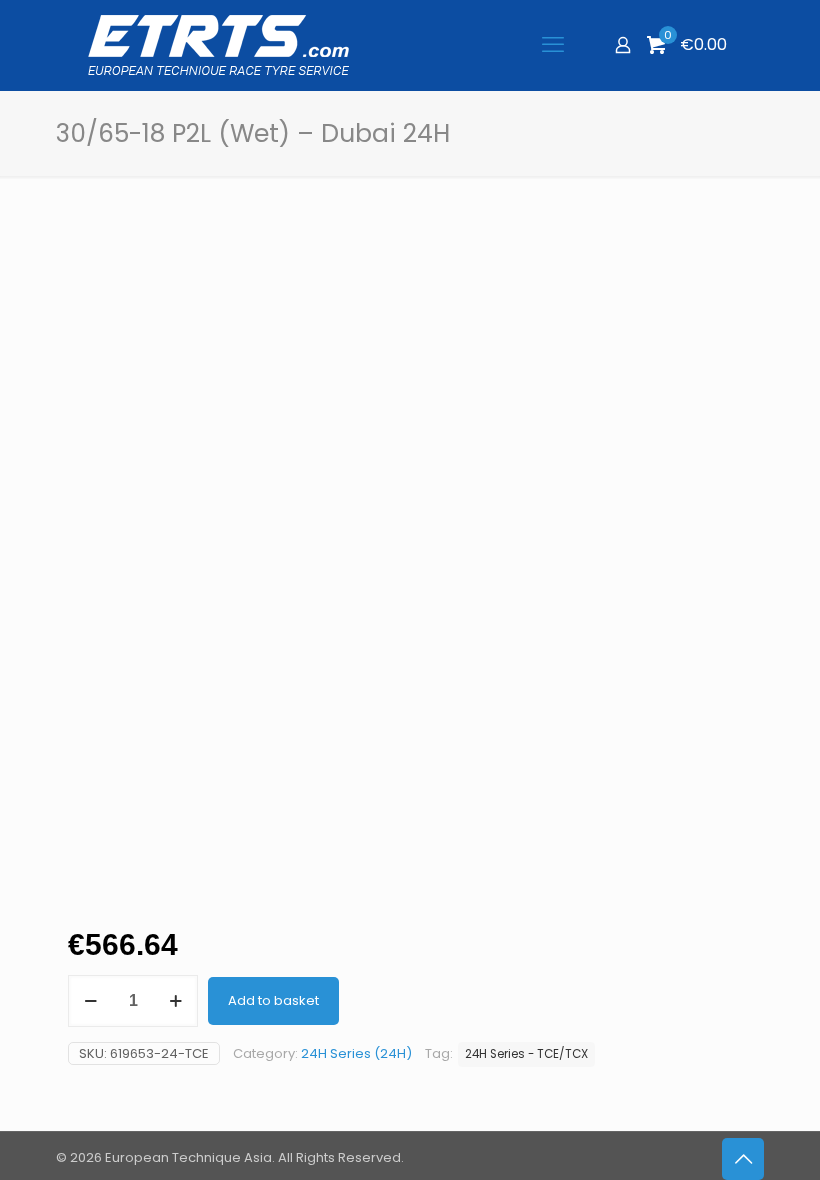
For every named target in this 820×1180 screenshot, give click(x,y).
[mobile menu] (553, 45)
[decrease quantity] (90, 1001)
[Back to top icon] (743, 1159)
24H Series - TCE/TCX (526, 1054)
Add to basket (273, 1000)
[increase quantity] (175, 1001)
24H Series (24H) (356, 1053)
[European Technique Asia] (218, 45)
